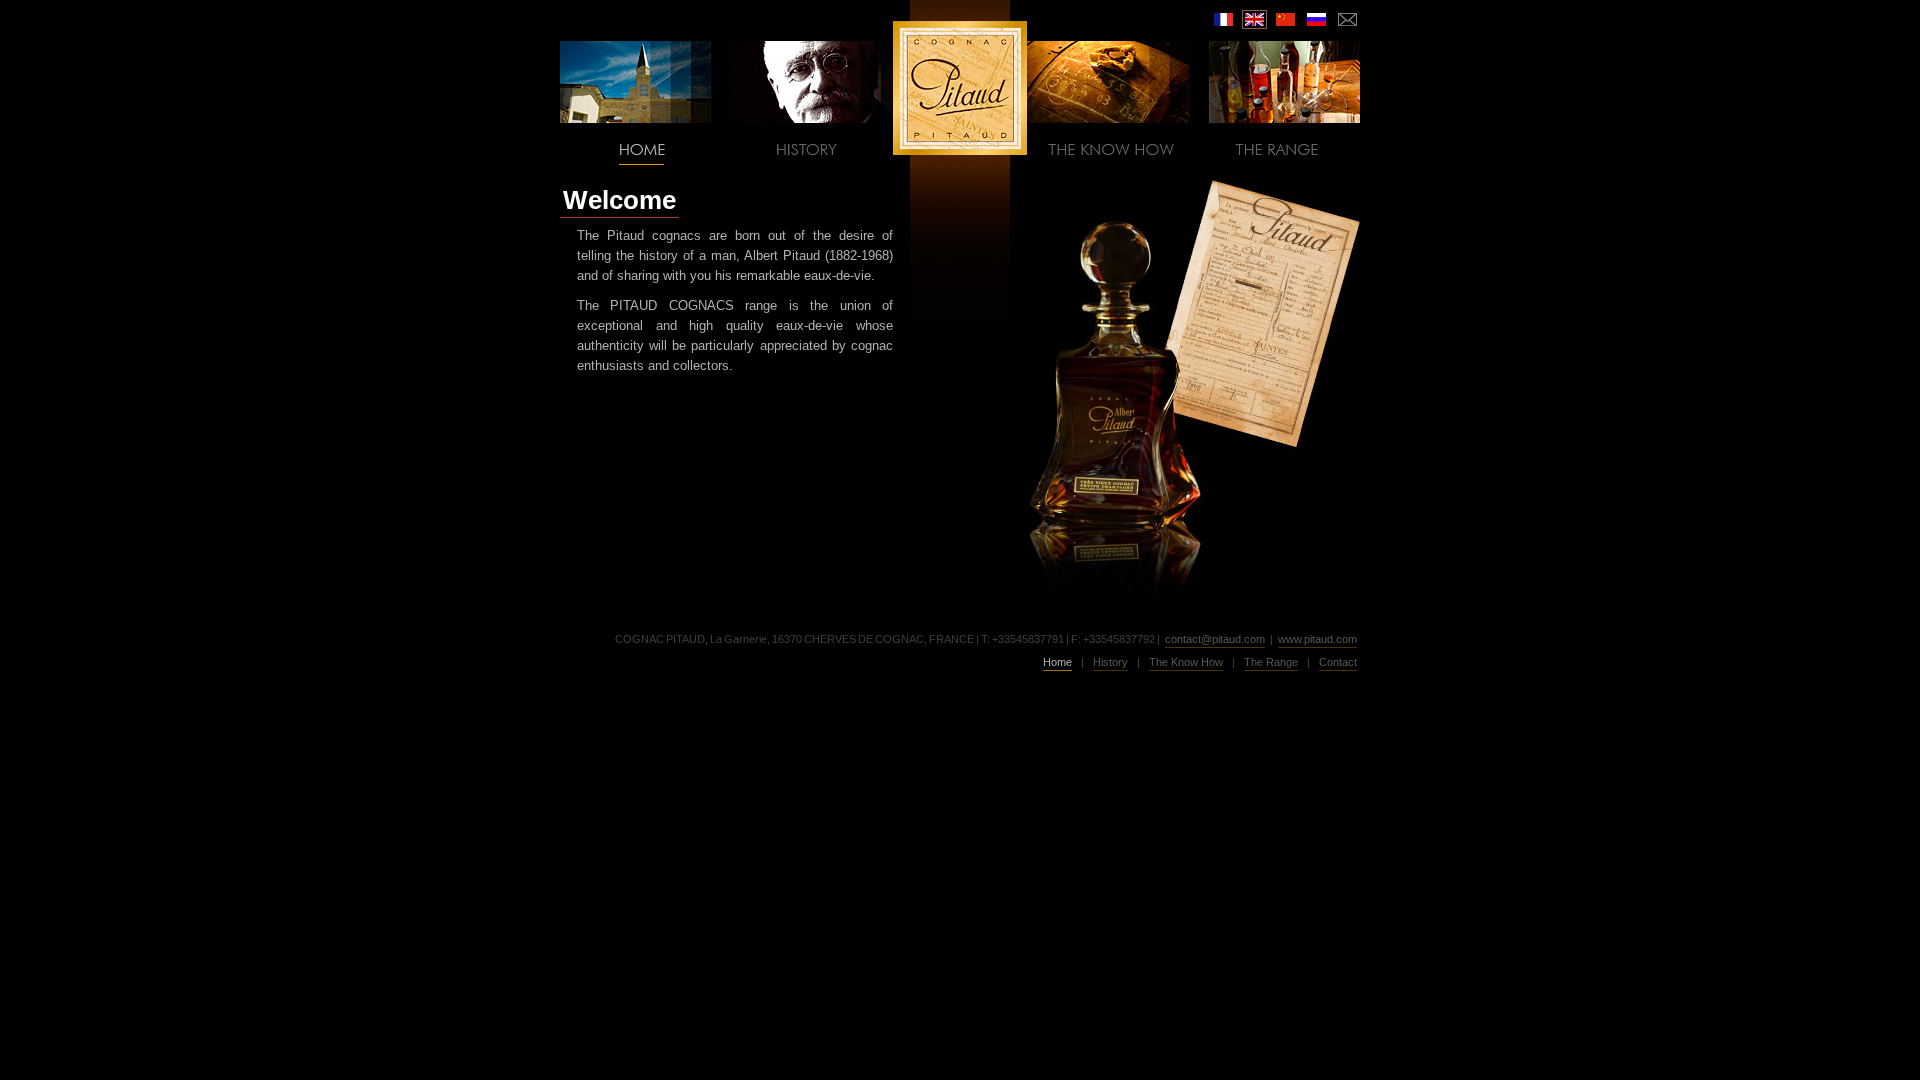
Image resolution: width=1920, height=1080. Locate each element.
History (1110, 662)
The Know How (1186, 662)
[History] (809, 149)
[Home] (643, 149)
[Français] (1223, 19)
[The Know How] (1111, 149)
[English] (1254, 19)
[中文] (1285, 19)
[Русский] (1316, 19)
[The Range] (1277, 149)
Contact (1338, 662)
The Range (1271, 662)
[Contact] (1347, 19)
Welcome (619, 200)
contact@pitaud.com (1215, 639)
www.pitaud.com (1317, 639)
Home (1057, 662)
